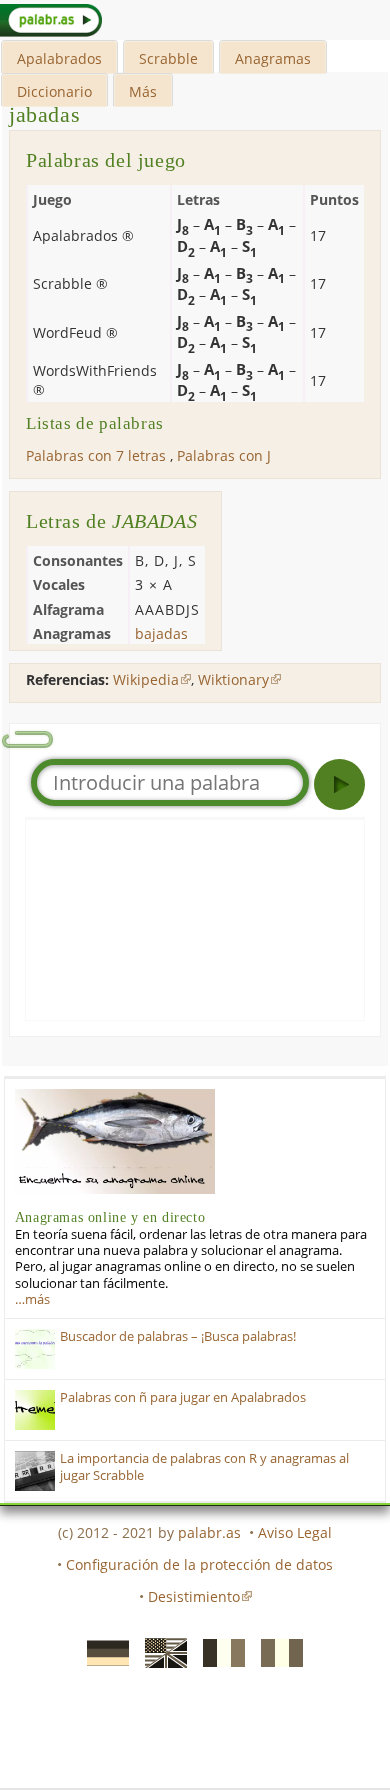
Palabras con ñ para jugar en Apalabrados (183, 1397)
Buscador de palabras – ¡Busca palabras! (178, 1336)
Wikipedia (146, 679)
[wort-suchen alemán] (102, 1651)
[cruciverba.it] (276, 1651)
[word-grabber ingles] (160, 1651)
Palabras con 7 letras (96, 455)
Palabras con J (224, 455)
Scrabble (168, 58)
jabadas (44, 114)
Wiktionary (233, 679)
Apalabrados (59, 58)
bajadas (161, 633)
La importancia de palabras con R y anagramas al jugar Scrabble (204, 1466)
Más (143, 91)
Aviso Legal (295, 1532)
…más (32, 1299)
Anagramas (273, 58)
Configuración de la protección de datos (199, 1564)
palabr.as (209, 1532)
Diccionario (54, 91)
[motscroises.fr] (218, 1651)
